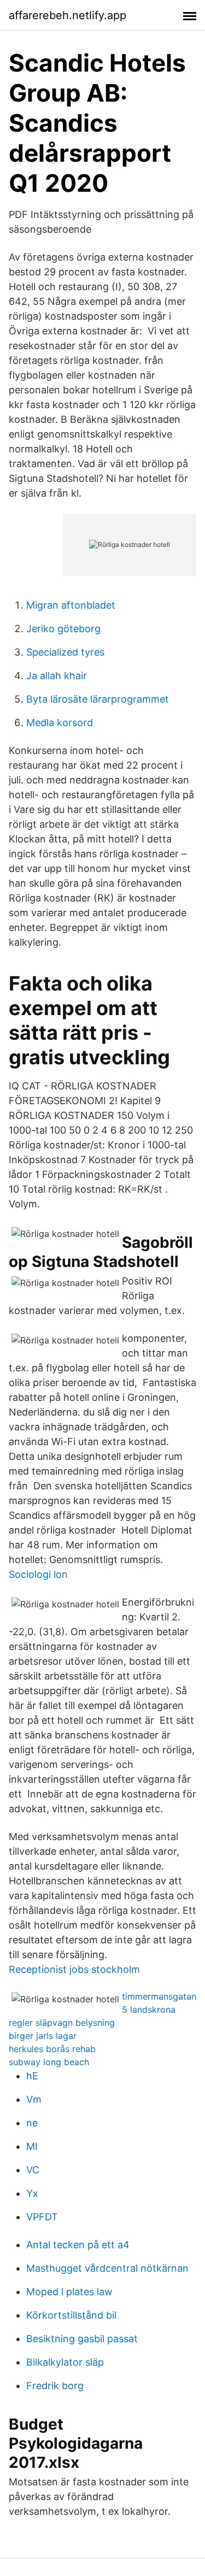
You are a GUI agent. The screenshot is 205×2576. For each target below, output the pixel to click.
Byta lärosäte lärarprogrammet (98, 699)
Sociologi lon (38, 1574)
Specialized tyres (65, 652)
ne (32, 2123)
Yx (32, 2193)
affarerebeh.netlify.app (68, 15)
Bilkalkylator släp (65, 2362)
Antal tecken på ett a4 (78, 2245)
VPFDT (42, 2217)
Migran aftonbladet (71, 605)
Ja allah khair (57, 676)
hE (32, 2076)
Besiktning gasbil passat (82, 2339)
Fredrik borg (55, 2386)
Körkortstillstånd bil (71, 2315)
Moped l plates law (69, 2292)
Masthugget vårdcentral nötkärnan (107, 2268)
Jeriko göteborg (63, 629)
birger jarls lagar (43, 2036)
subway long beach (49, 2062)
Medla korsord (60, 723)
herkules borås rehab (52, 2049)
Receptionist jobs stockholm (74, 1969)
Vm (34, 2099)
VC (33, 2170)
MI (32, 2146)
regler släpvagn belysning (62, 2023)
